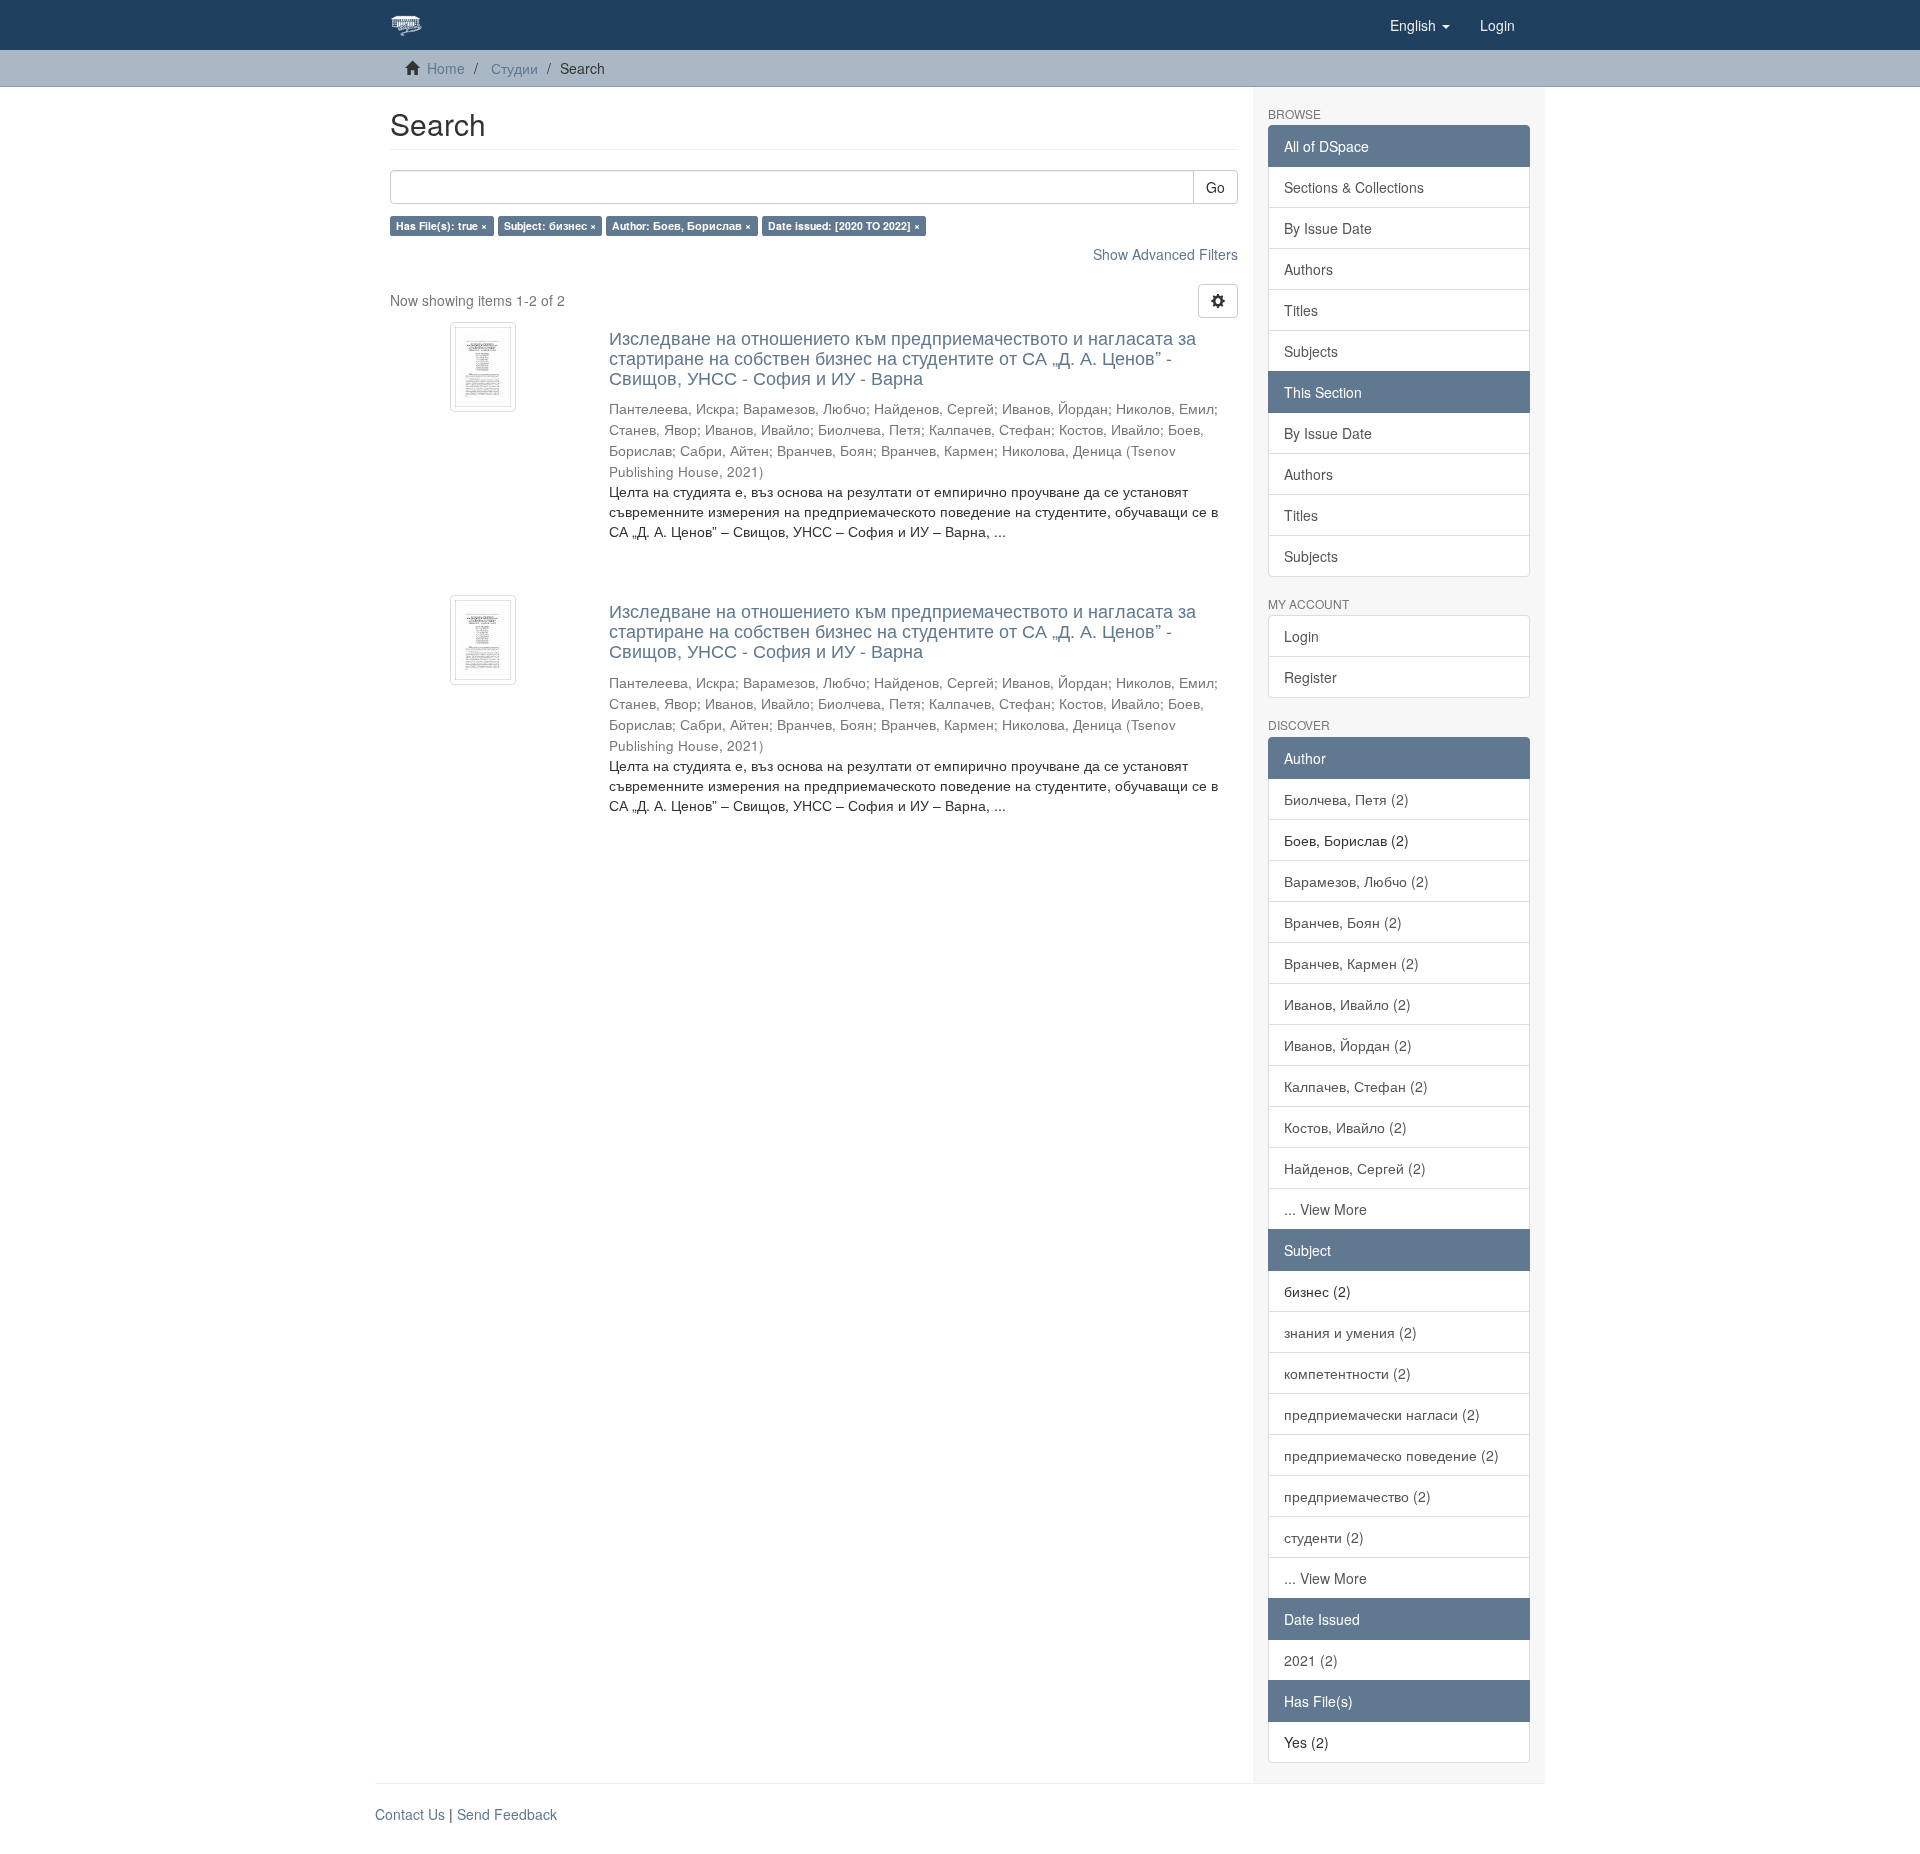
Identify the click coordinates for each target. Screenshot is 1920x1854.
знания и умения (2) (1350, 1332)
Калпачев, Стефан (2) (1356, 1086)
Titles (1301, 310)
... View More (1325, 1209)
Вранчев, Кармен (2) (1351, 963)
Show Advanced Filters (1165, 254)
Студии (514, 68)
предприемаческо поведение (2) (1391, 1455)
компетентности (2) (1347, 1373)
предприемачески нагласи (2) (1382, 1414)
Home (446, 68)
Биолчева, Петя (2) (1346, 799)
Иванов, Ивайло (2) (1347, 1004)
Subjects (1311, 351)
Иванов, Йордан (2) (1348, 1045)
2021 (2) (1311, 1660)
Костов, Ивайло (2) (1345, 1127)
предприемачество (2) (1357, 1496)
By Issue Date (1328, 228)
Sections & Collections (1354, 187)
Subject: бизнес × (550, 225)
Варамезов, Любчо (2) (1356, 881)
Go (1215, 187)
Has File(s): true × (441, 225)
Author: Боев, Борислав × (681, 225)
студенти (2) (1324, 1537)
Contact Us (410, 1814)
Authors (1308, 269)
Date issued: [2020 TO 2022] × (844, 225)
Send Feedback (507, 1814)
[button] (1420, 25)
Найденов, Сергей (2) (1355, 1168)
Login (1301, 636)
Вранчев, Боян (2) (1343, 922)
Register (1310, 677)
